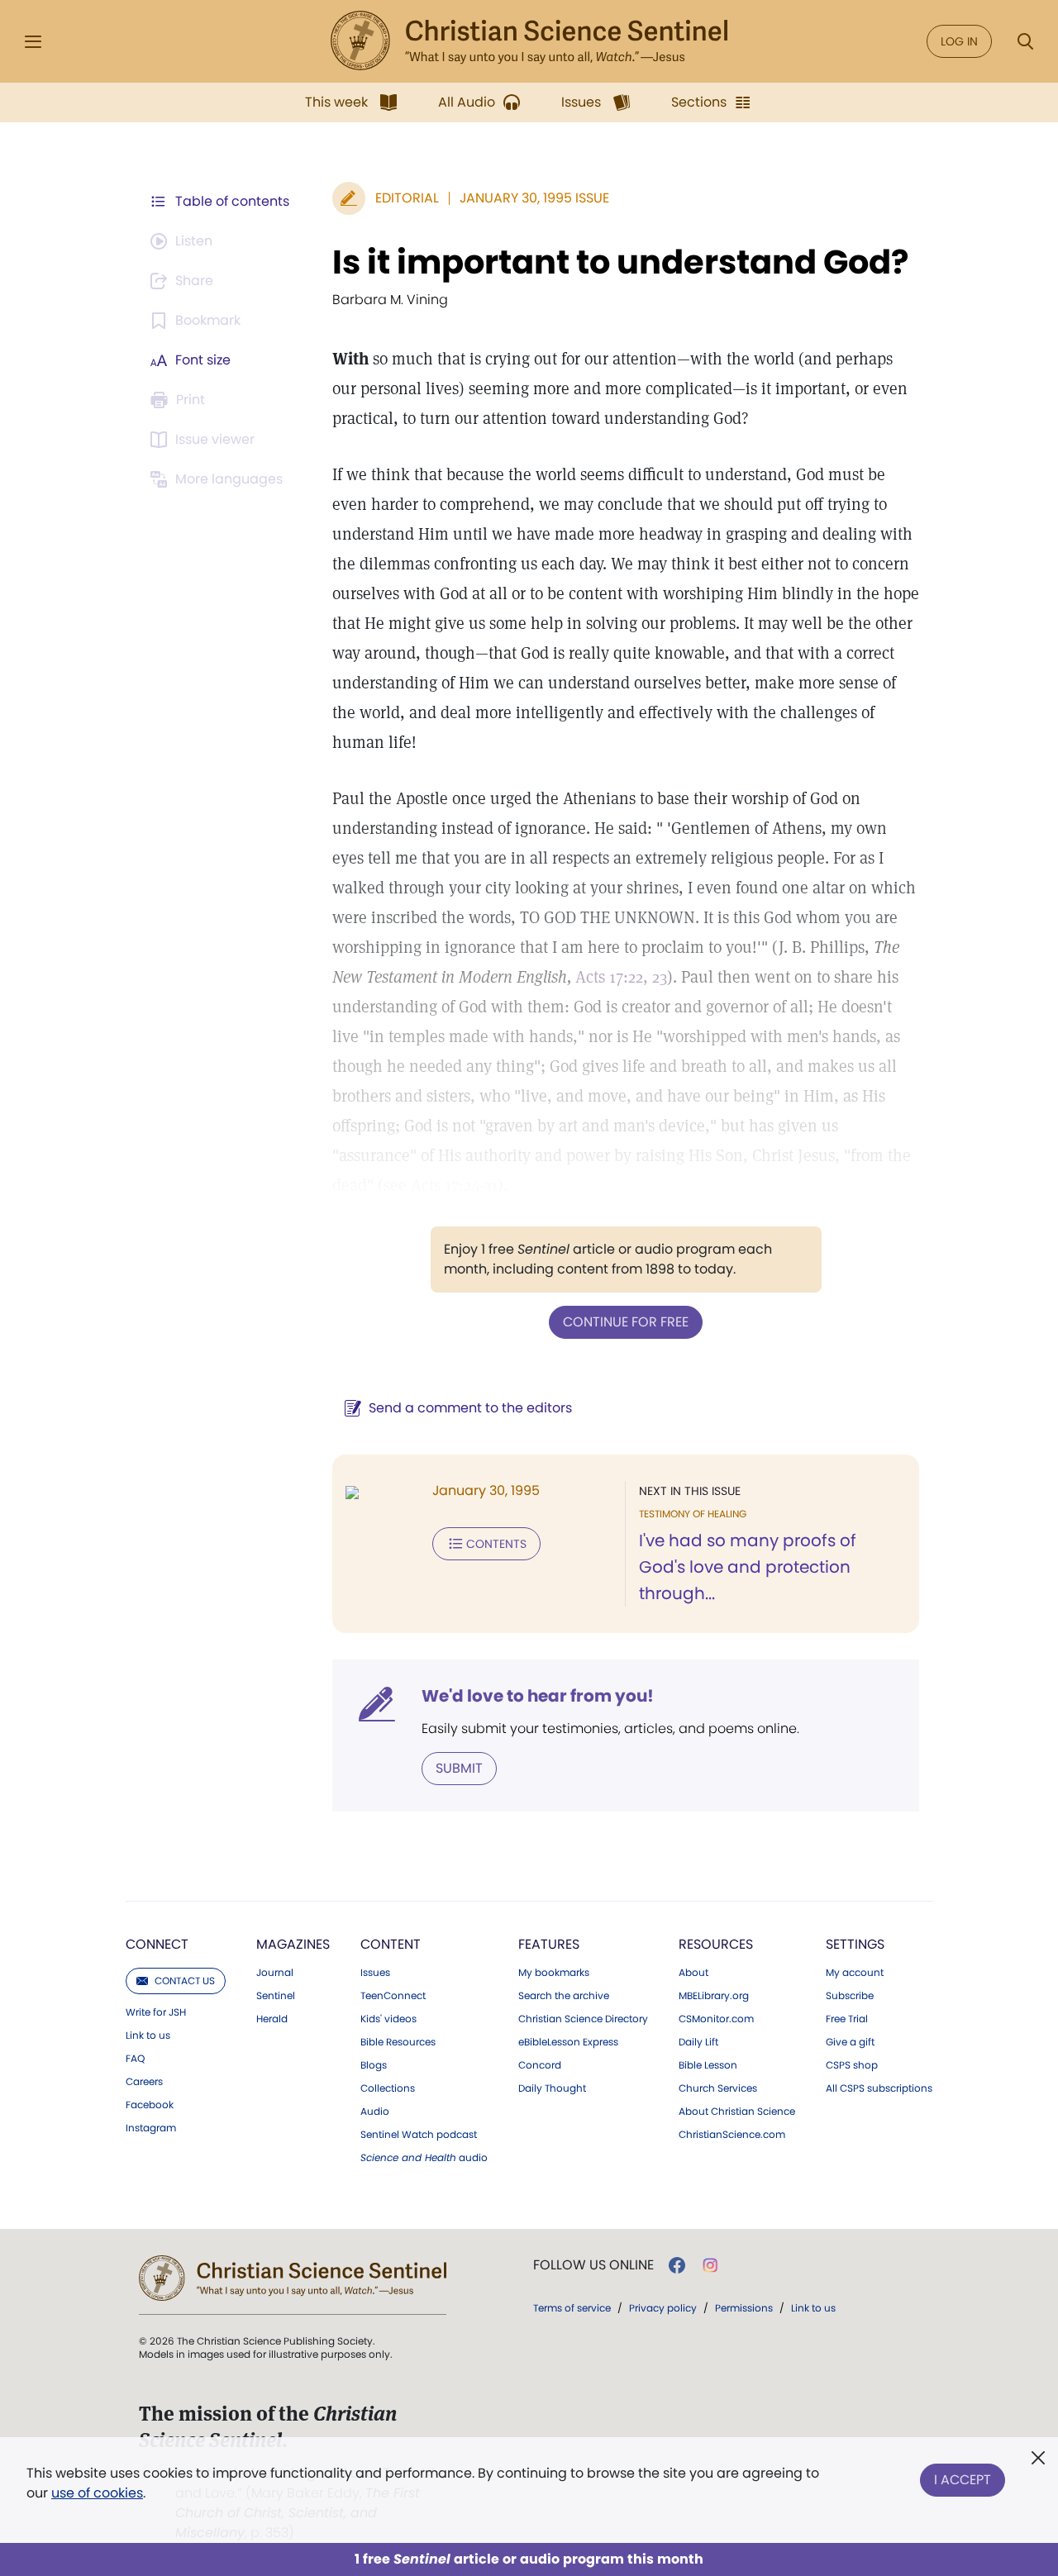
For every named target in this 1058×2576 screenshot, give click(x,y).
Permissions (744, 2308)
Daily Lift (698, 2042)
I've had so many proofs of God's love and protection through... (748, 1567)
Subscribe (850, 1996)
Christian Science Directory (583, 2019)
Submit (459, 1768)
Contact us (185, 1981)
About (693, 1973)
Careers (144, 2082)
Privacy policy (663, 2308)
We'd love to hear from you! (538, 1696)
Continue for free (626, 1322)
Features (549, 1944)
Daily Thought (552, 2088)
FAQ (135, 2059)
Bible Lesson (708, 2065)
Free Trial (847, 2019)
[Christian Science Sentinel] (529, 41)
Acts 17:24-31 (454, 1185)
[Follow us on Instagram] (710, 2265)
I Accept (963, 2480)
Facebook (150, 2105)
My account (855, 1973)
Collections (388, 2088)
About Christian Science (737, 2112)
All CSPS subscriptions (879, 2088)
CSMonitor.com (716, 2019)
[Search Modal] (1025, 42)
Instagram (151, 2128)
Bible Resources (398, 2042)
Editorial (407, 198)
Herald (272, 2019)
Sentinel (276, 1996)
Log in (959, 41)
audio (424, 2158)
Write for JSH (156, 2012)
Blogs (374, 2065)
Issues (375, 1973)
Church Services (718, 2088)
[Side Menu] (33, 42)
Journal (275, 1973)
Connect (157, 1944)
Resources (716, 1944)
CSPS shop (852, 2065)
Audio (375, 2112)
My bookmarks (554, 1973)
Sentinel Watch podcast (419, 2135)
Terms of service (572, 2308)
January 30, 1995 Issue (534, 198)
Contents (496, 1544)
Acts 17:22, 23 (621, 977)
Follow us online (593, 2265)
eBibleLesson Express (568, 2042)
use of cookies (97, 2493)
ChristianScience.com (732, 2135)
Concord (540, 2065)
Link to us (148, 2036)
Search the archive (564, 1996)
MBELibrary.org (714, 1996)
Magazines (293, 1944)
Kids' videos (388, 2019)
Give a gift (850, 2042)
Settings (855, 1944)
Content (391, 1944)
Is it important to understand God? (621, 262)
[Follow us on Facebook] (677, 2265)
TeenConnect (393, 1996)
